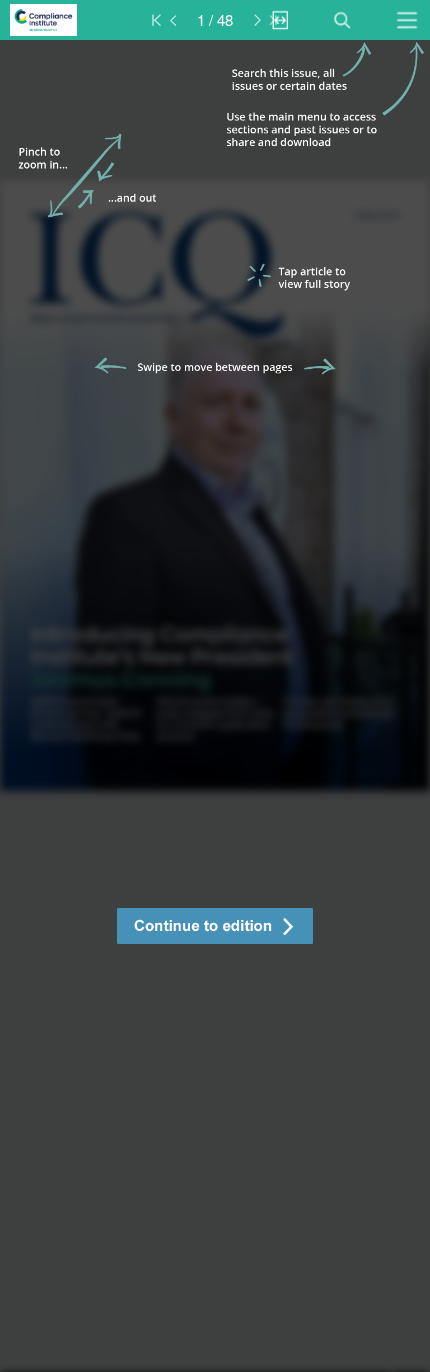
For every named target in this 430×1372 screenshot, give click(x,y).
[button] (215, 928)
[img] (215, 706)
